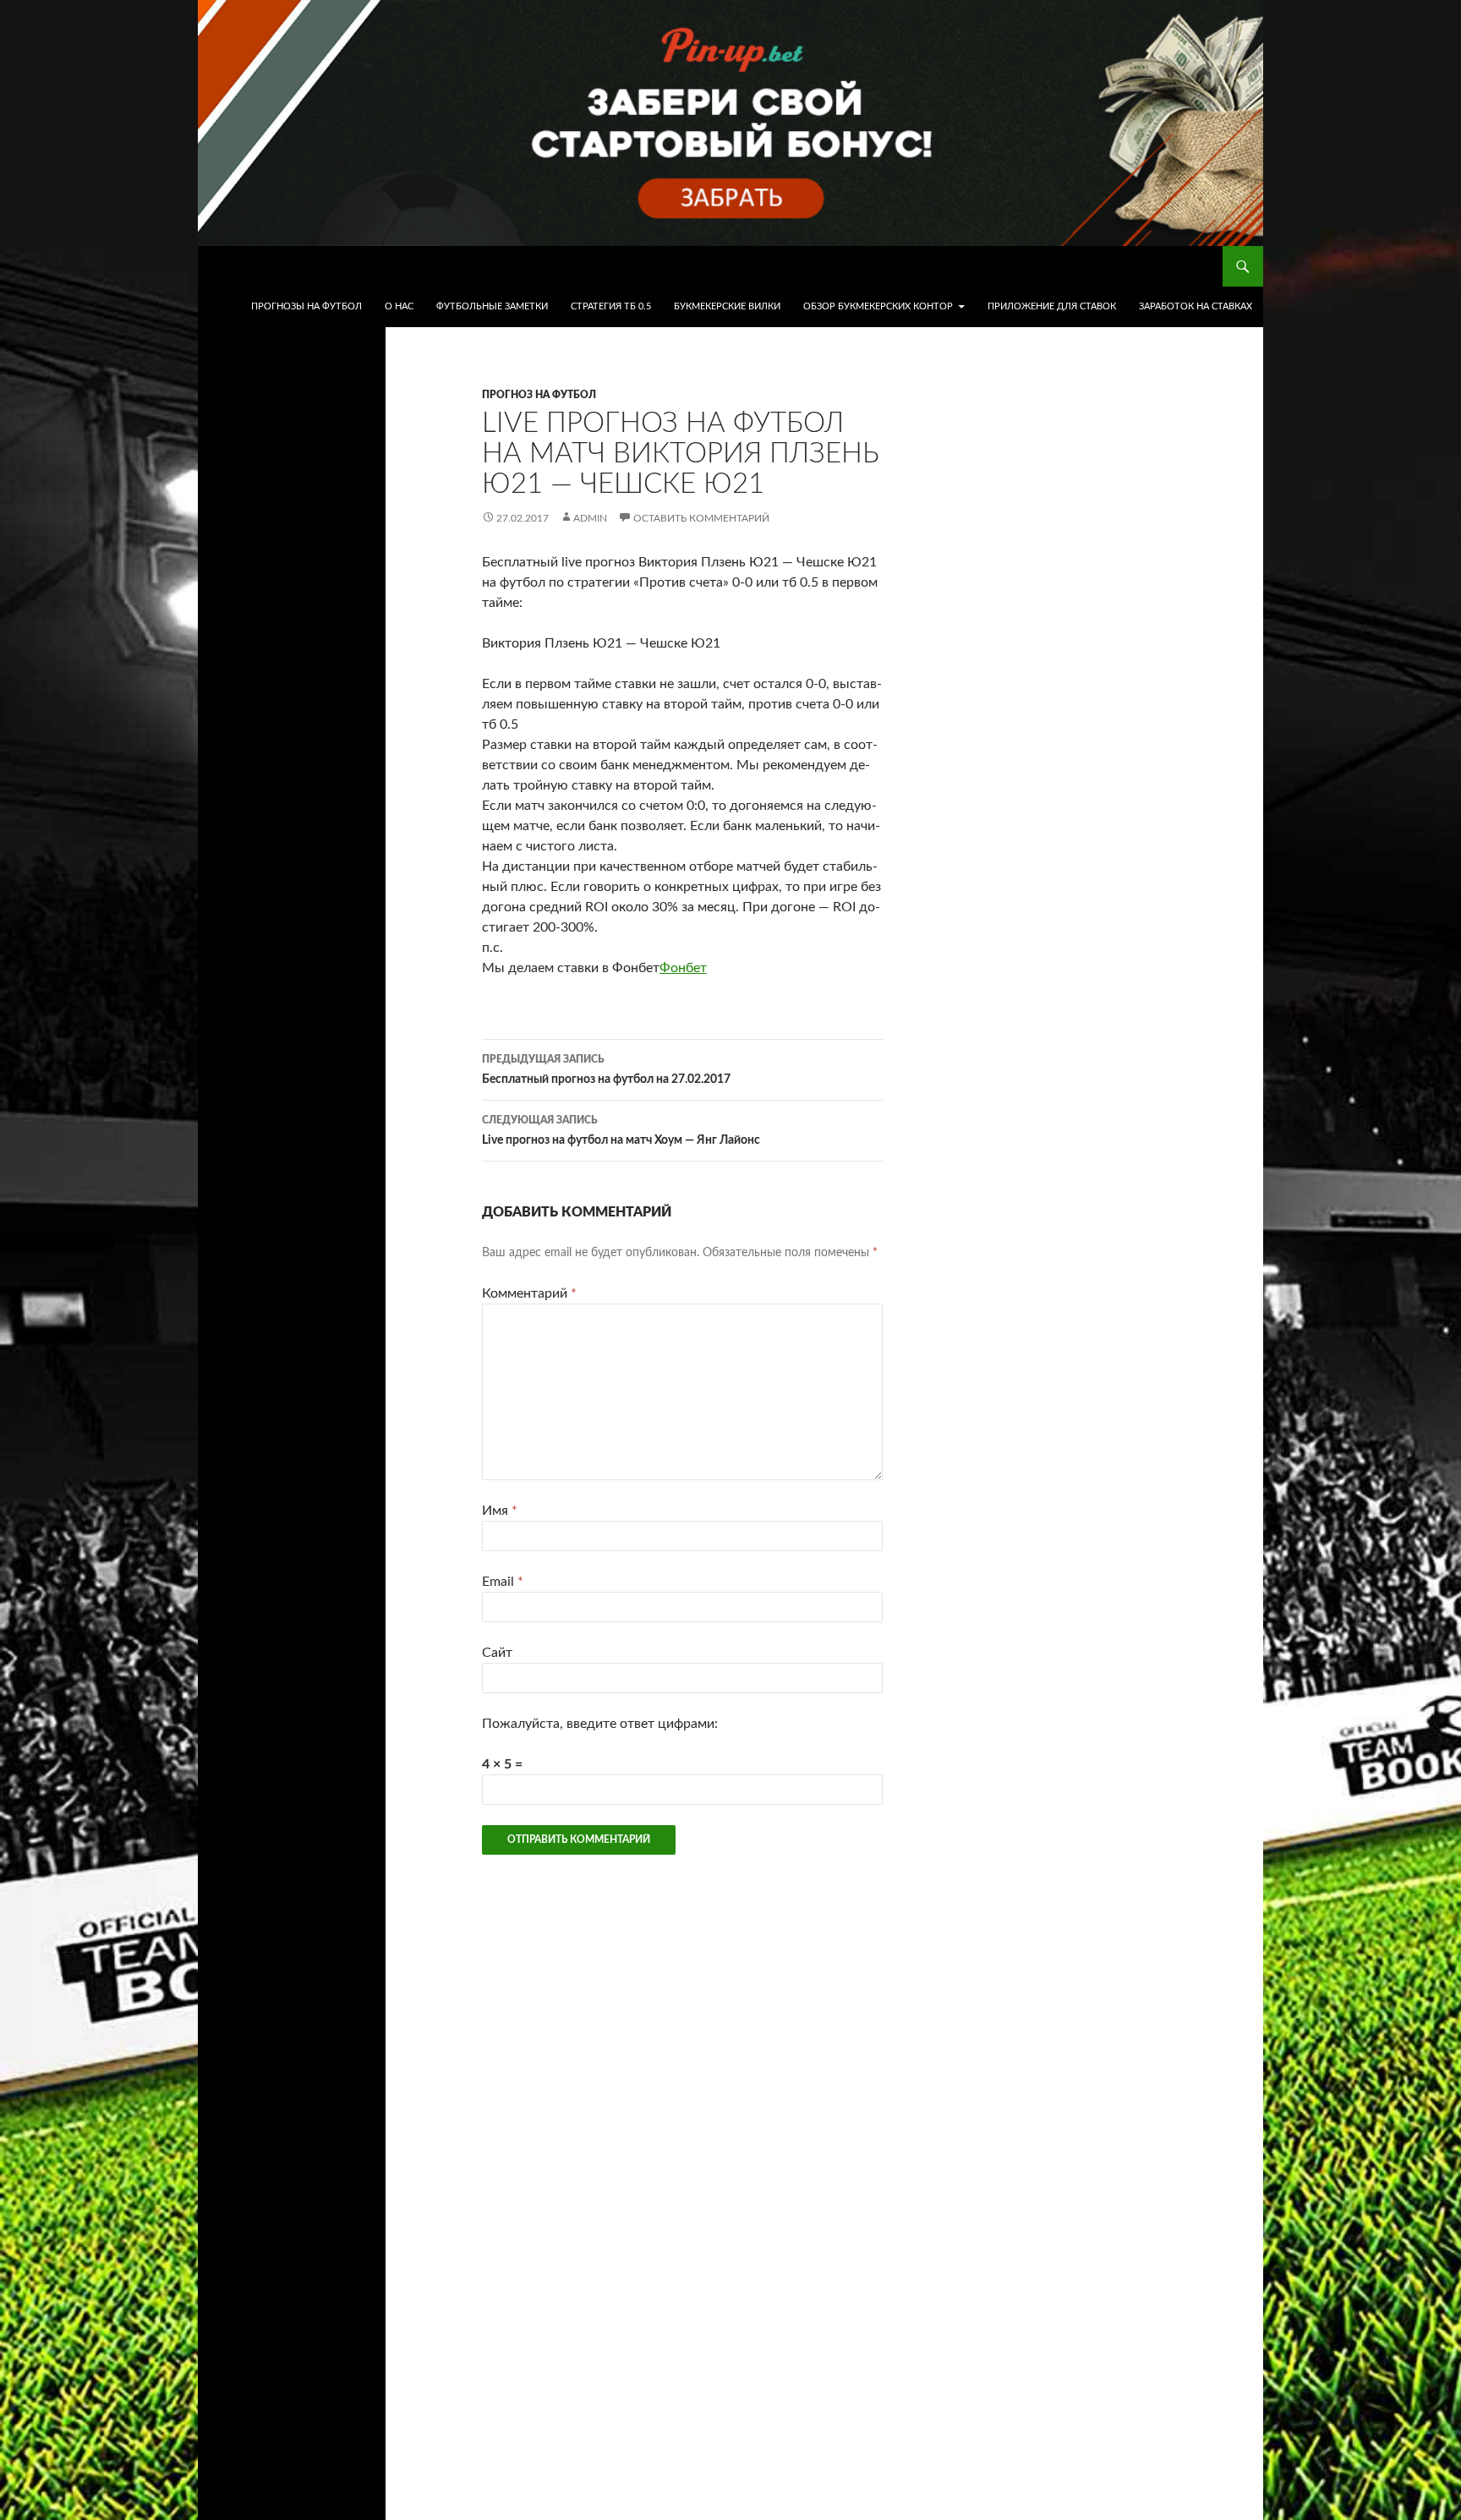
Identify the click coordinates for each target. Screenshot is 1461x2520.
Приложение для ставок (1052, 306)
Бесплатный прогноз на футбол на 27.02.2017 (606, 1070)
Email (503, 1582)
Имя (500, 1511)
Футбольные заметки (492, 306)
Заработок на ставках (1196, 306)
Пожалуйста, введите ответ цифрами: (600, 1724)
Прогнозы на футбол (306, 306)
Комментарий (529, 1293)
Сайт (497, 1653)
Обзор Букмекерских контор (878, 306)
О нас (399, 306)
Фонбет (683, 968)
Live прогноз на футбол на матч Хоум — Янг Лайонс (621, 1131)
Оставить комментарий (701, 518)
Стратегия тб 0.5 (611, 306)
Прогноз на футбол (539, 395)
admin (590, 518)
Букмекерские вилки (727, 306)
